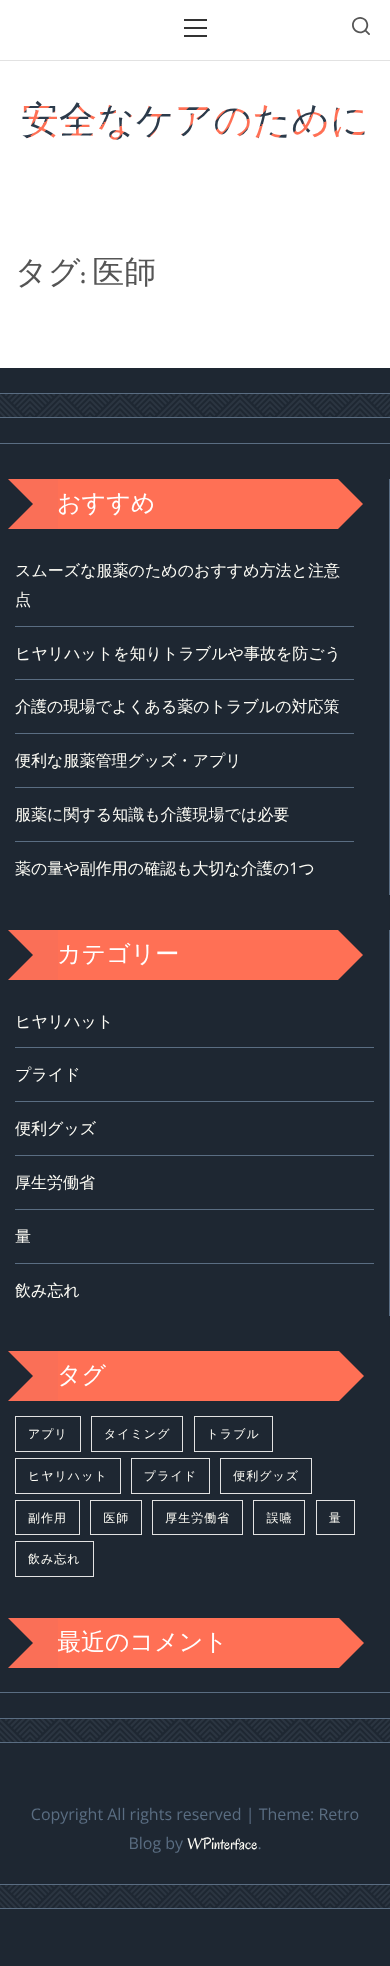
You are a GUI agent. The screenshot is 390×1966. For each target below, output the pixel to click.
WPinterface (222, 1845)
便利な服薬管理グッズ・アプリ (128, 760)
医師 (116, 1517)
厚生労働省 (55, 1182)
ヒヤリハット (64, 1021)
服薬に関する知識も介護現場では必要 (152, 814)
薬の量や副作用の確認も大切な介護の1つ (165, 868)
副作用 (47, 1517)
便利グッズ (55, 1128)
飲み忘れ (47, 1290)
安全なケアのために (195, 120)
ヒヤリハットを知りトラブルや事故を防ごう (178, 653)
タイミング (137, 1433)
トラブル (233, 1433)
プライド (48, 1074)
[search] (361, 29)
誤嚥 (279, 1517)
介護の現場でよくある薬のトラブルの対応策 (177, 706)
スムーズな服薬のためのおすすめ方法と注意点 (177, 584)
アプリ (48, 1433)
